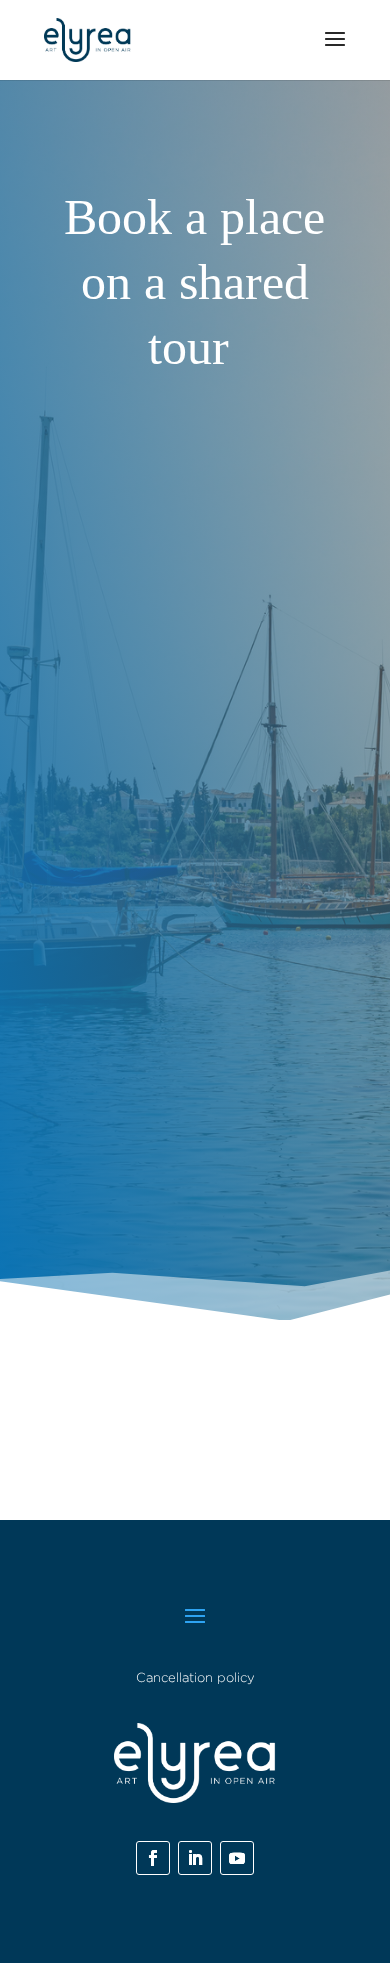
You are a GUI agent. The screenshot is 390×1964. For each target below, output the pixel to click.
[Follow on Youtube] (237, 1858)
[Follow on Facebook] (153, 1858)
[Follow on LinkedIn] (195, 1858)
